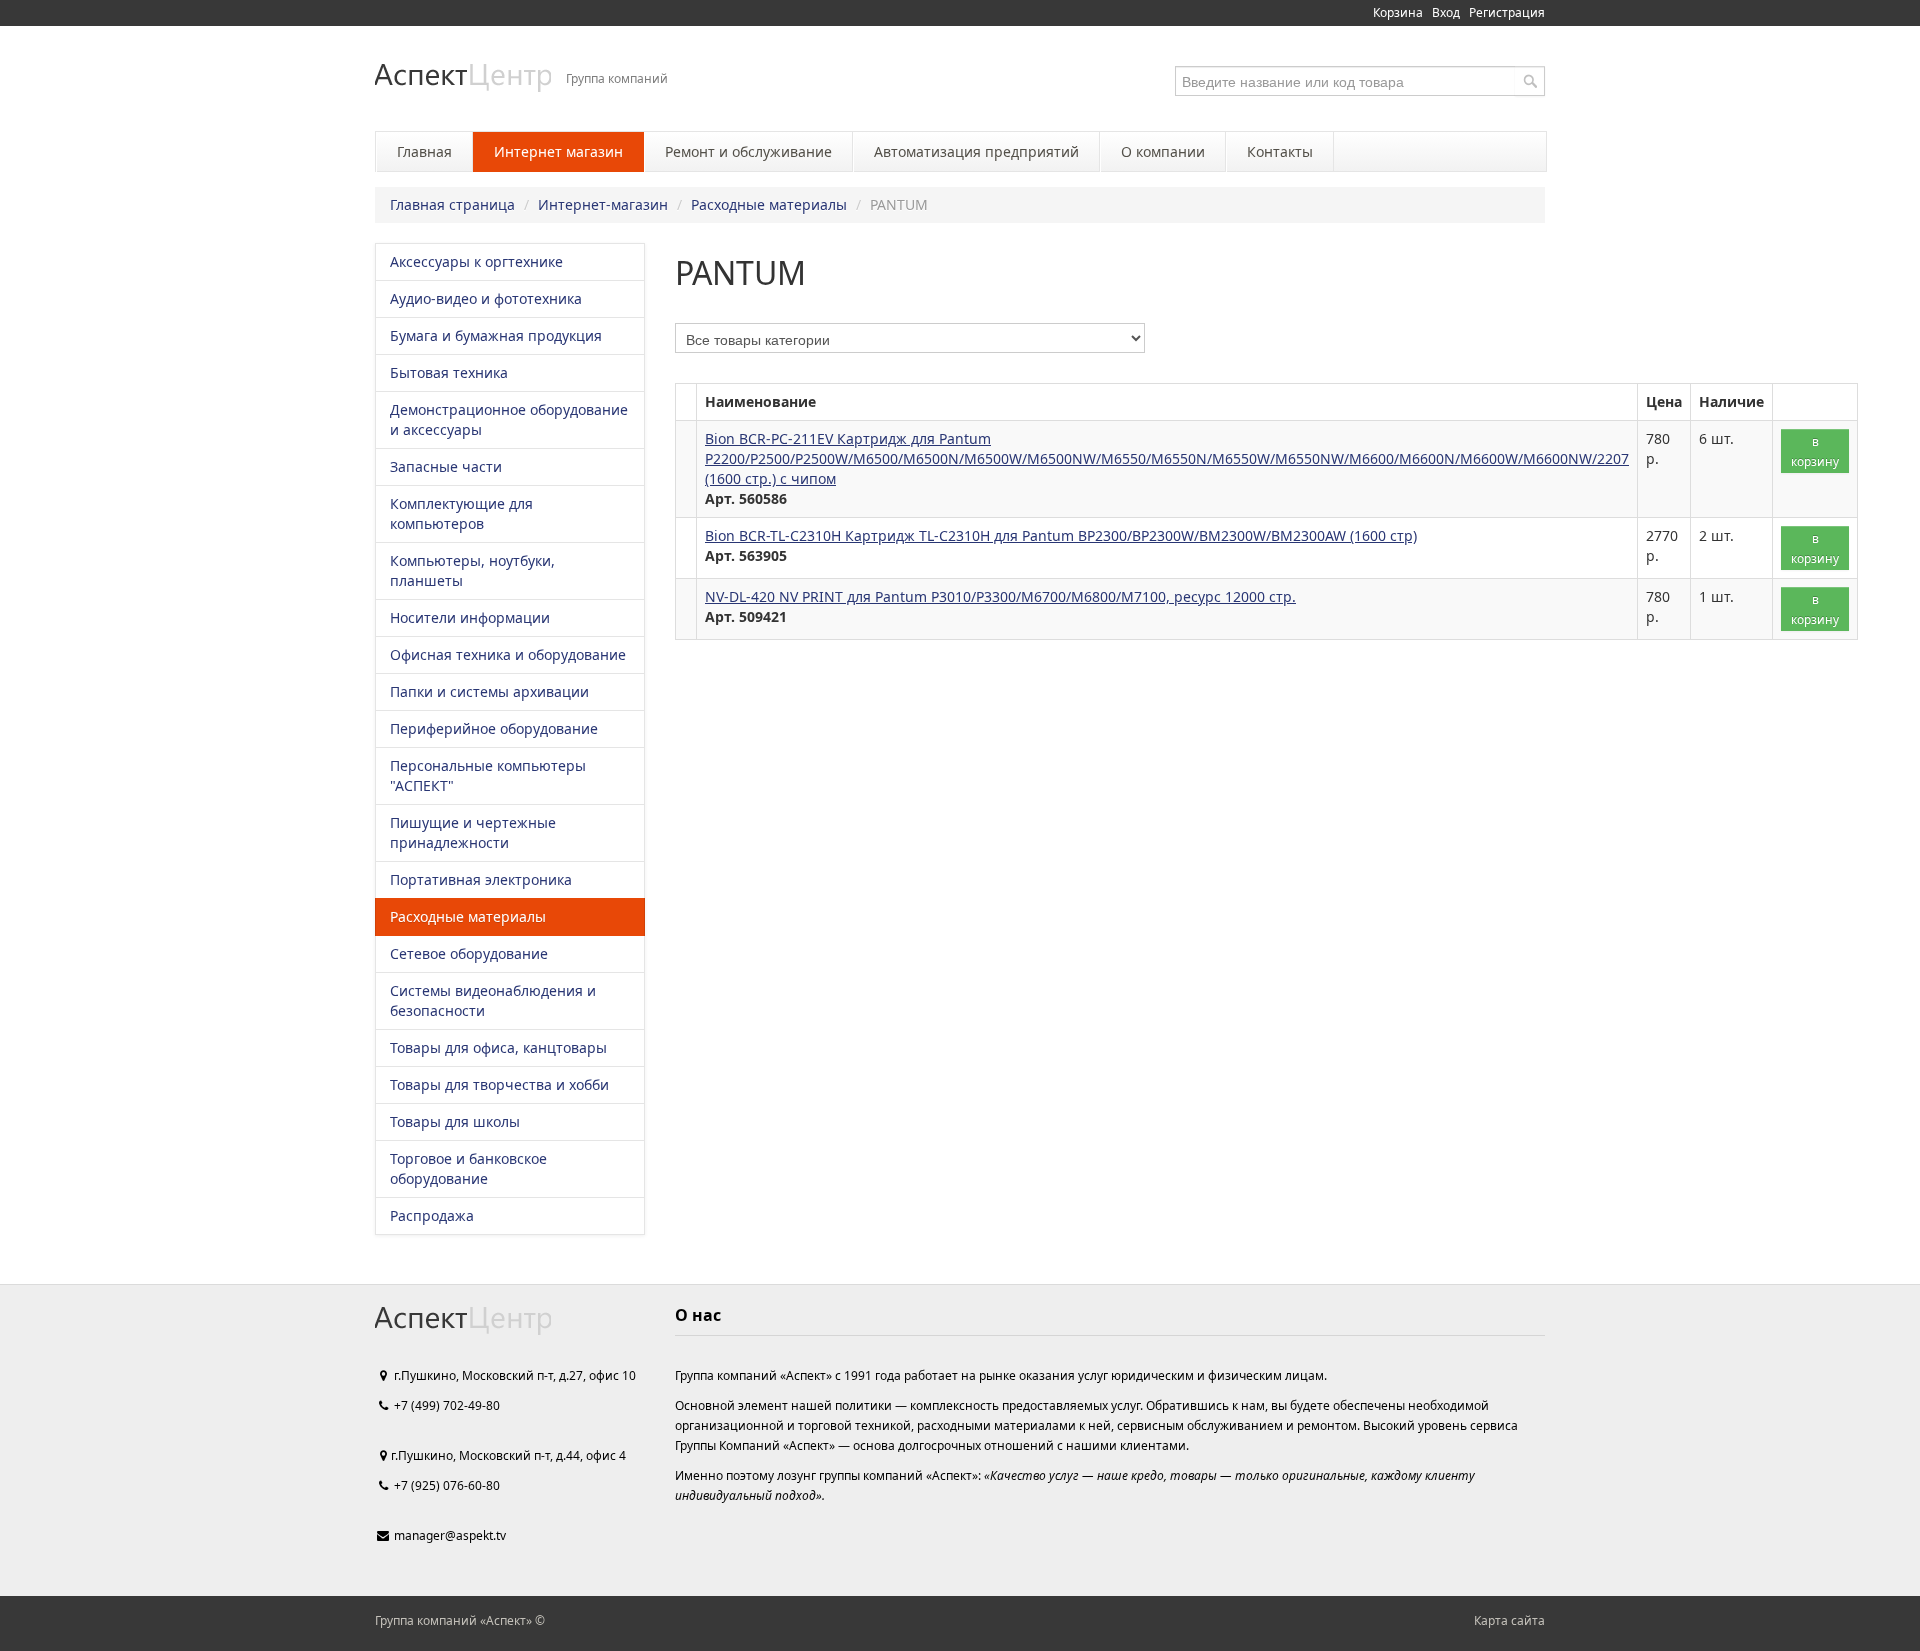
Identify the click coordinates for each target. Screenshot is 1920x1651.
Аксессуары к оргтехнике (476, 261)
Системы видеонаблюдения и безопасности (493, 1000)
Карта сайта (1509, 1620)
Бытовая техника (449, 372)
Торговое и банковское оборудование (468, 1168)
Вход (1446, 12)
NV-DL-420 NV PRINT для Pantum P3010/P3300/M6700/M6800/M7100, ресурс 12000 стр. (1000, 596)
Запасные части (446, 466)
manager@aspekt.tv (450, 1535)
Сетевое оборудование (469, 953)
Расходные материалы (769, 204)
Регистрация (1507, 12)
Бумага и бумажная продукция (496, 335)
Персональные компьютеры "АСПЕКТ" (488, 775)
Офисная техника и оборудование (508, 654)
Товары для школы (455, 1121)
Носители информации (470, 617)
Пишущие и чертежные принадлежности (473, 832)
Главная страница (452, 204)
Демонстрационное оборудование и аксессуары (509, 419)
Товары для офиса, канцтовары (498, 1047)
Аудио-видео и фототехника (486, 298)
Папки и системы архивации (489, 691)
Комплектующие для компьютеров (461, 513)
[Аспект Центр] (463, 77)
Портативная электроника (481, 879)
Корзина (1398, 12)
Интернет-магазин (603, 204)
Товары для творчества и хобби (499, 1084)
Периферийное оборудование (494, 728)
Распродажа (432, 1215)
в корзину (1815, 451)
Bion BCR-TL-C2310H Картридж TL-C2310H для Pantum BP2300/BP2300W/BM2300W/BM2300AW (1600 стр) (1061, 535)
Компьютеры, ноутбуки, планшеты (472, 570)
